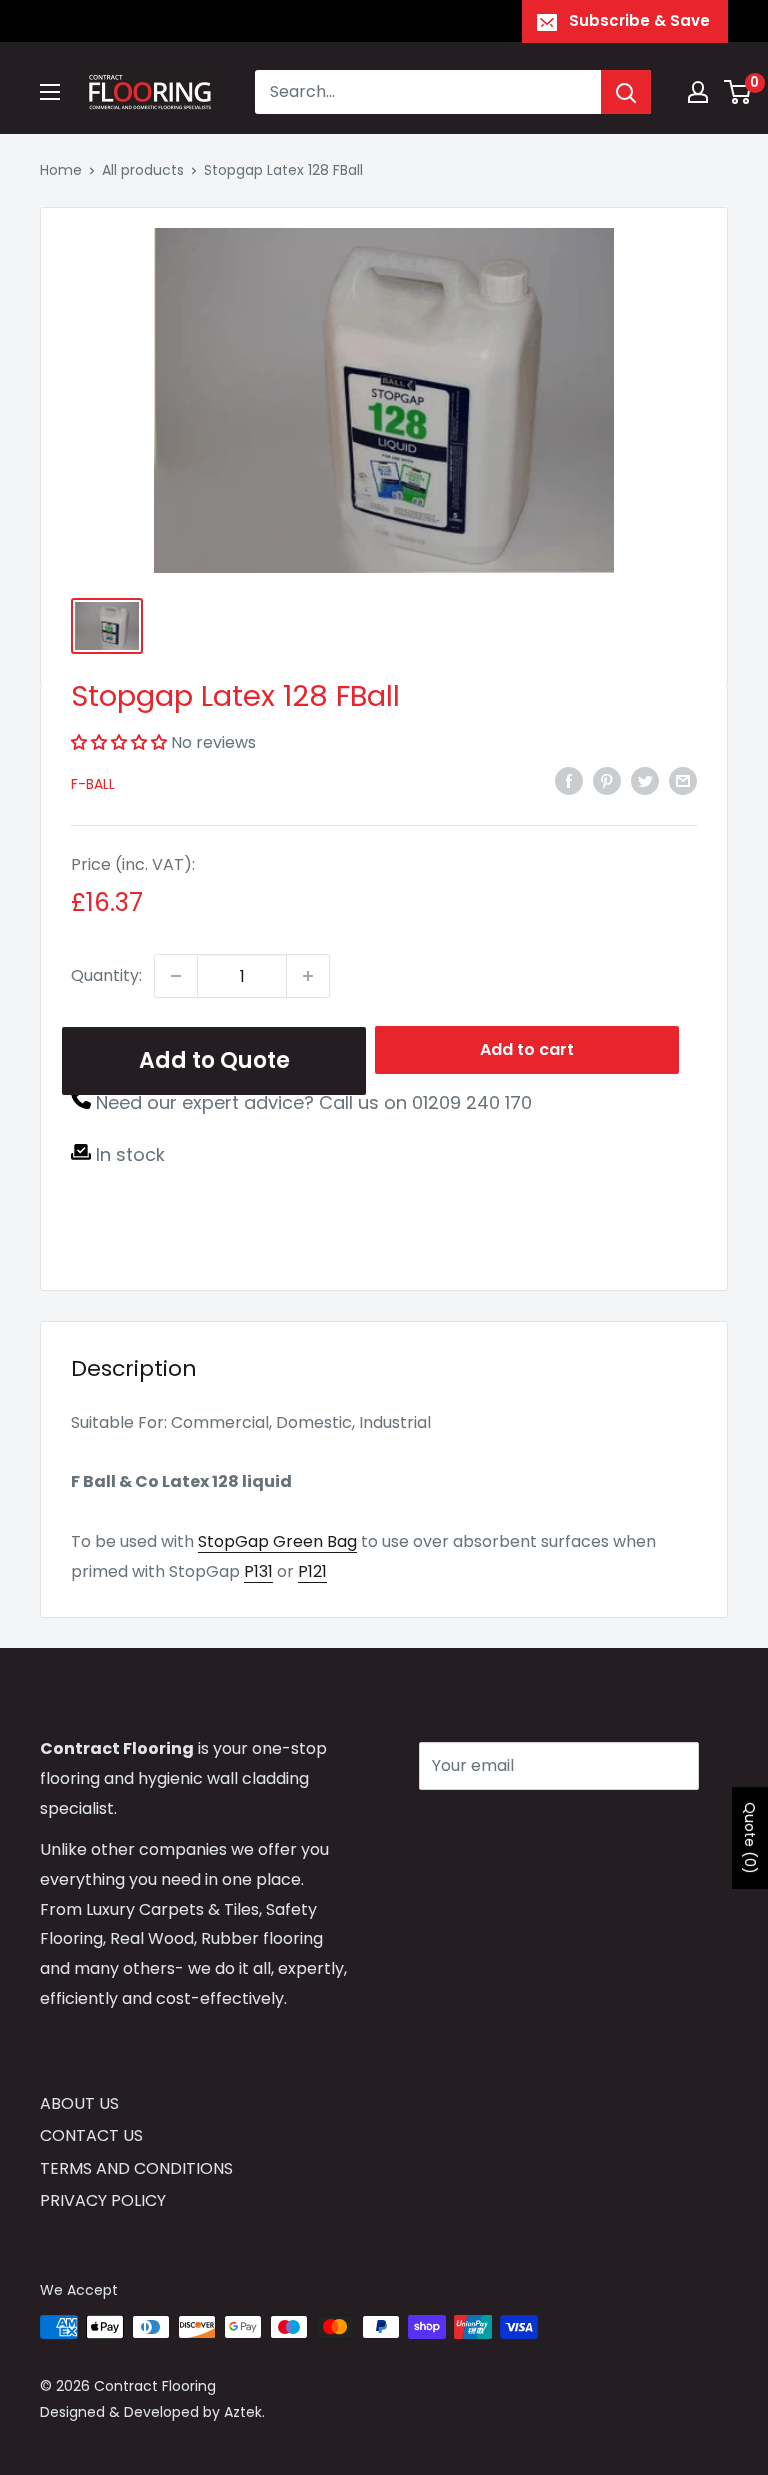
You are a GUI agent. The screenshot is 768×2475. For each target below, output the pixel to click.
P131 (258, 1571)
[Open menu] (50, 92)
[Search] (626, 92)
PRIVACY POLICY (103, 2200)
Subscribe (490, 1825)
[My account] (698, 92)
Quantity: (106, 975)
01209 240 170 (472, 1102)
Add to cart (527, 1049)
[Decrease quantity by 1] (176, 976)
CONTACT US (91, 2135)
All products (143, 170)
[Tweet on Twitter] (645, 781)
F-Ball (93, 784)
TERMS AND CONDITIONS (136, 2168)
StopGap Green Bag (277, 1541)
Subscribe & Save (639, 20)
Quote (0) (750, 1838)
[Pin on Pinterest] (607, 781)
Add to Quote (214, 1060)
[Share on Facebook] (569, 781)
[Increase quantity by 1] (308, 976)
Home (61, 170)
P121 (312, 1571)
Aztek (243, 2412)
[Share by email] (683, 781)
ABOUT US (79, 2103)
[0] (738, 92)
